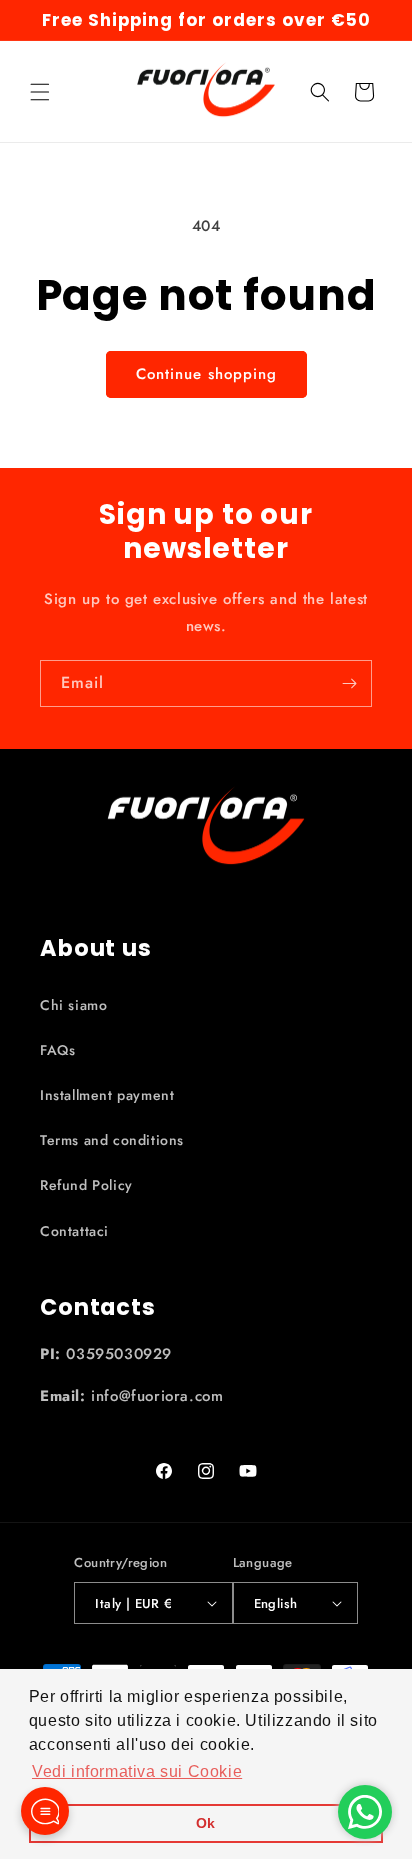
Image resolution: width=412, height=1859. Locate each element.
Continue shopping (206, 374)
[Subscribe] (349, 683)
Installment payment (107, 1095)
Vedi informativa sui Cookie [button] (137, 1771)
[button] (40, 92)
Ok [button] (206, 1823)
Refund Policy (86, 1185)
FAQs (57, 1050)
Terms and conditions (112, 1140)
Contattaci (74, 1231)
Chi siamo (73, 1005)
